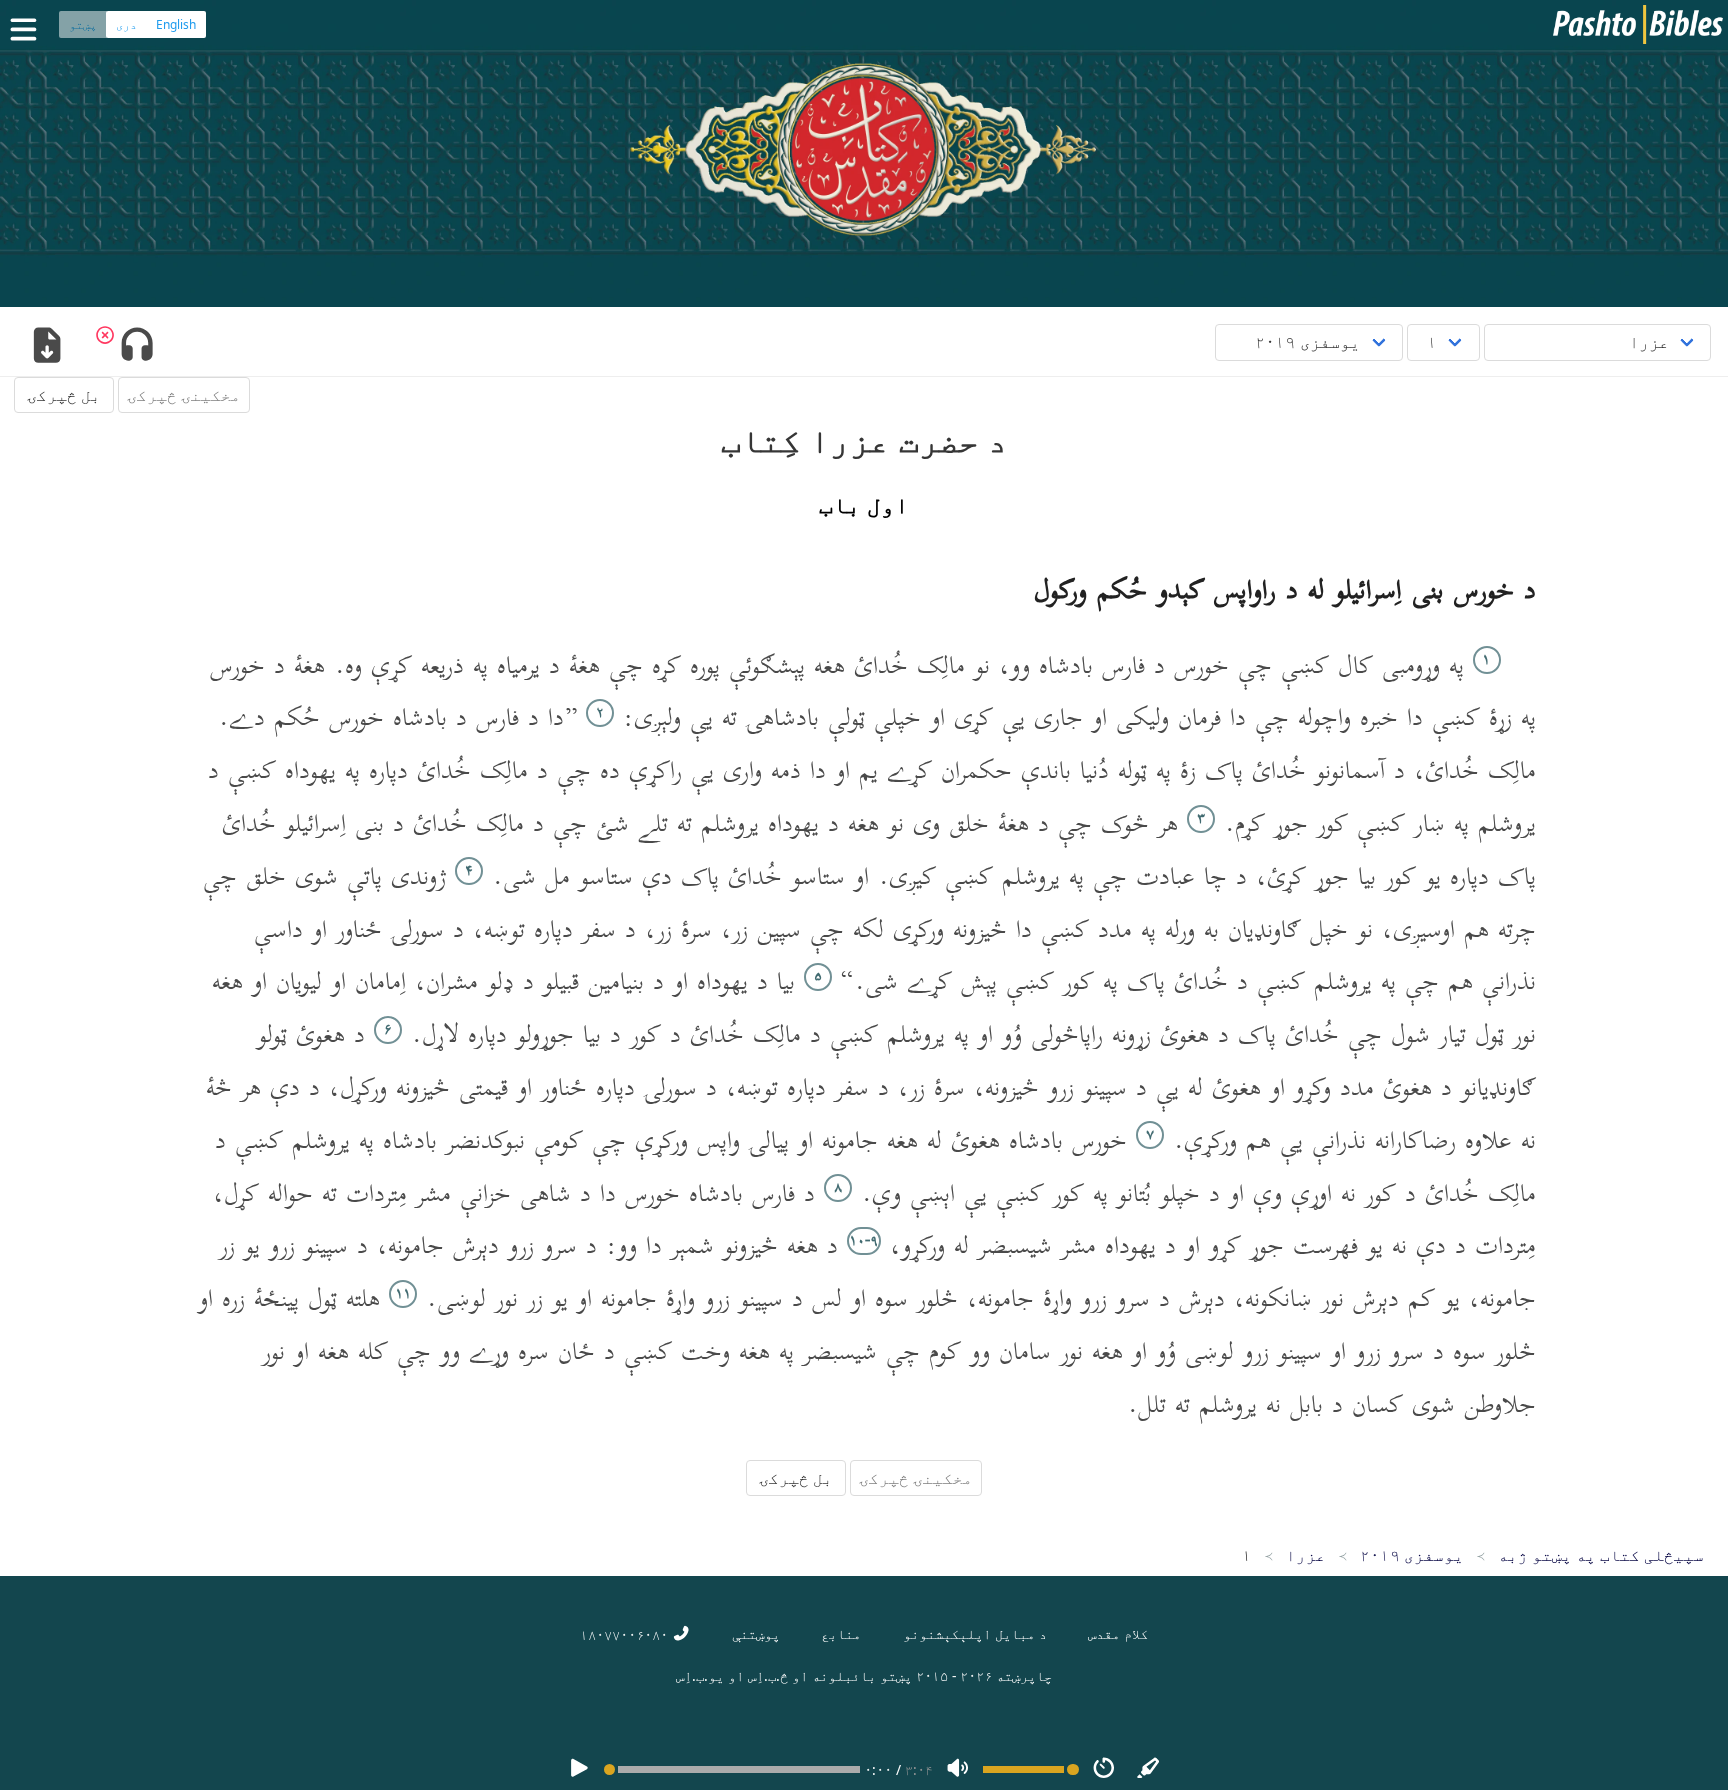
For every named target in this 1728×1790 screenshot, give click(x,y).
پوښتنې (756, 1633)
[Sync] (1149, 1769)
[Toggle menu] (28, 29)
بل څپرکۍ (64, 395)
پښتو (83, 24)
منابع (841, 1633)
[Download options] (46, 347)
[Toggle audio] (136, 347)
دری (126, 24)
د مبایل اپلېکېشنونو (975, 1633)
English (176, 24)
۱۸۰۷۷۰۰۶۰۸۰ (626, 1634)
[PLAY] (579, 1769)
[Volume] (958, 1769)
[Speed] (1104, 1769)
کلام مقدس (1118, 1633)
